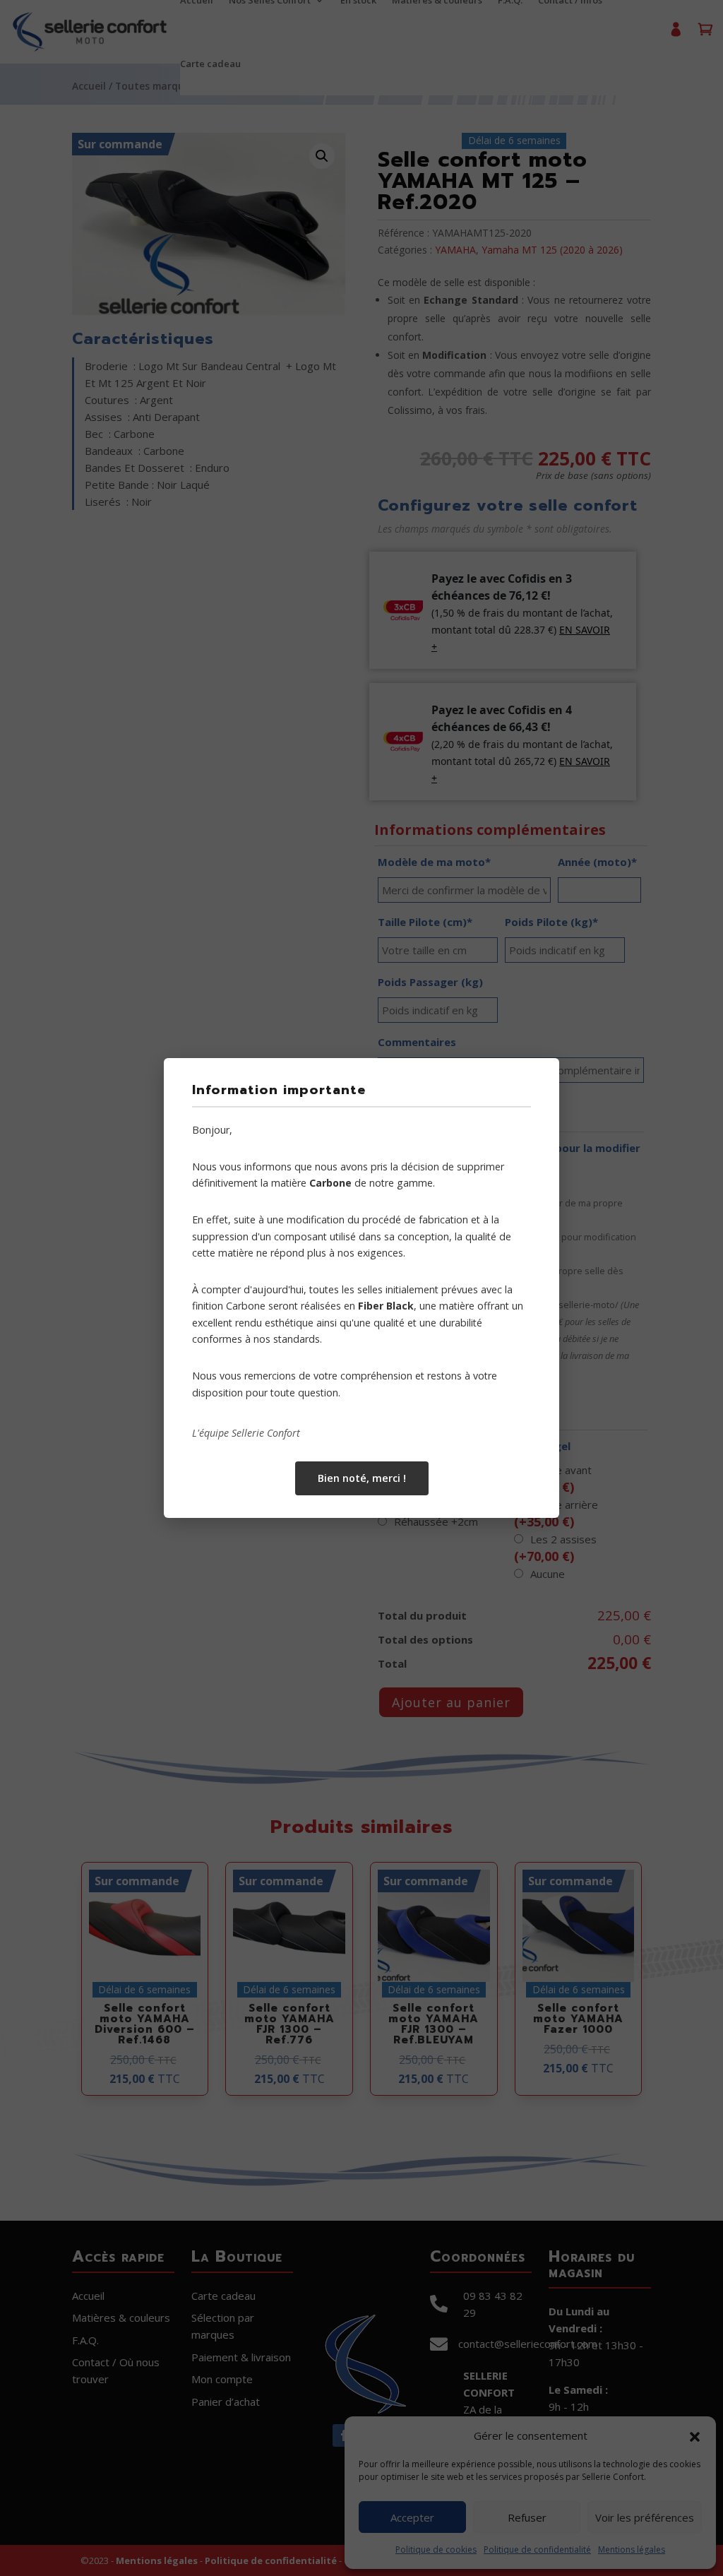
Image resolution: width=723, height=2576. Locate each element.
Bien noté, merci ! (362, 1478)
